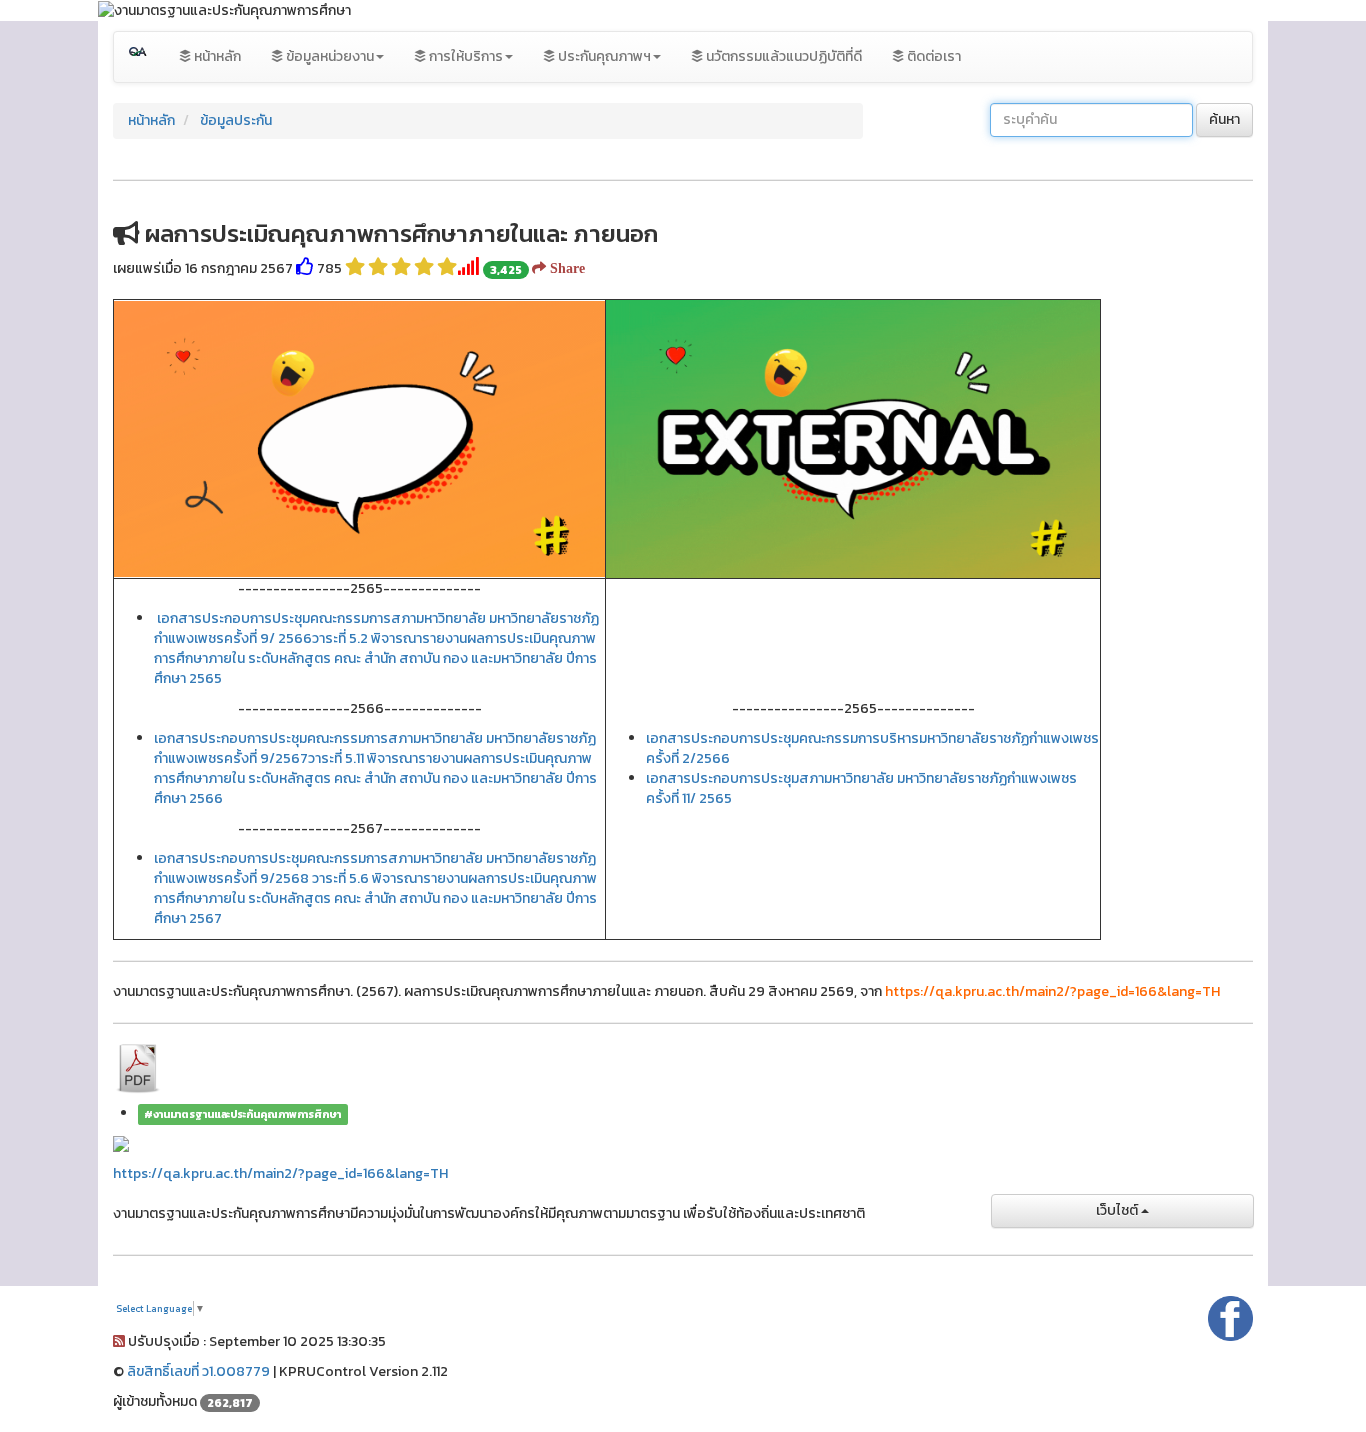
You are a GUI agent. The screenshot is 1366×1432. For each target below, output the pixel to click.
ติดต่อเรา (932, 56)
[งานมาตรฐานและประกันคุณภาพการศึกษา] (139, 57)
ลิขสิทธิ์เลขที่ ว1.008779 (198, 1371)
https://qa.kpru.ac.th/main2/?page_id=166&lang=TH (280, 1173)
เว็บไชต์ (1118, 1210)
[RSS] (119, 1341)
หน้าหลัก (216, 56)
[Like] (305, 268)
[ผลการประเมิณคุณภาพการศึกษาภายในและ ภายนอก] (138, 1067)
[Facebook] (1230, 1316)
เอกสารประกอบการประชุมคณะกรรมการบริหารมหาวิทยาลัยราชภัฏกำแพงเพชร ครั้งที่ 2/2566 (872, 748)
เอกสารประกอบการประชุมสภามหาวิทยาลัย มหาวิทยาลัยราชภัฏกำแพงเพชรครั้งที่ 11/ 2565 (861, 788)
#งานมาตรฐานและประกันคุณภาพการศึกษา (242, 1114)
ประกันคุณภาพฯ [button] (603, 56)
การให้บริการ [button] (464, 56)
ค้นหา (1224, 119)
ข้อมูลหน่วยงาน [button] (328, 56)
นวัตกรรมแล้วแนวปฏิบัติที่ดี (782, 56)
